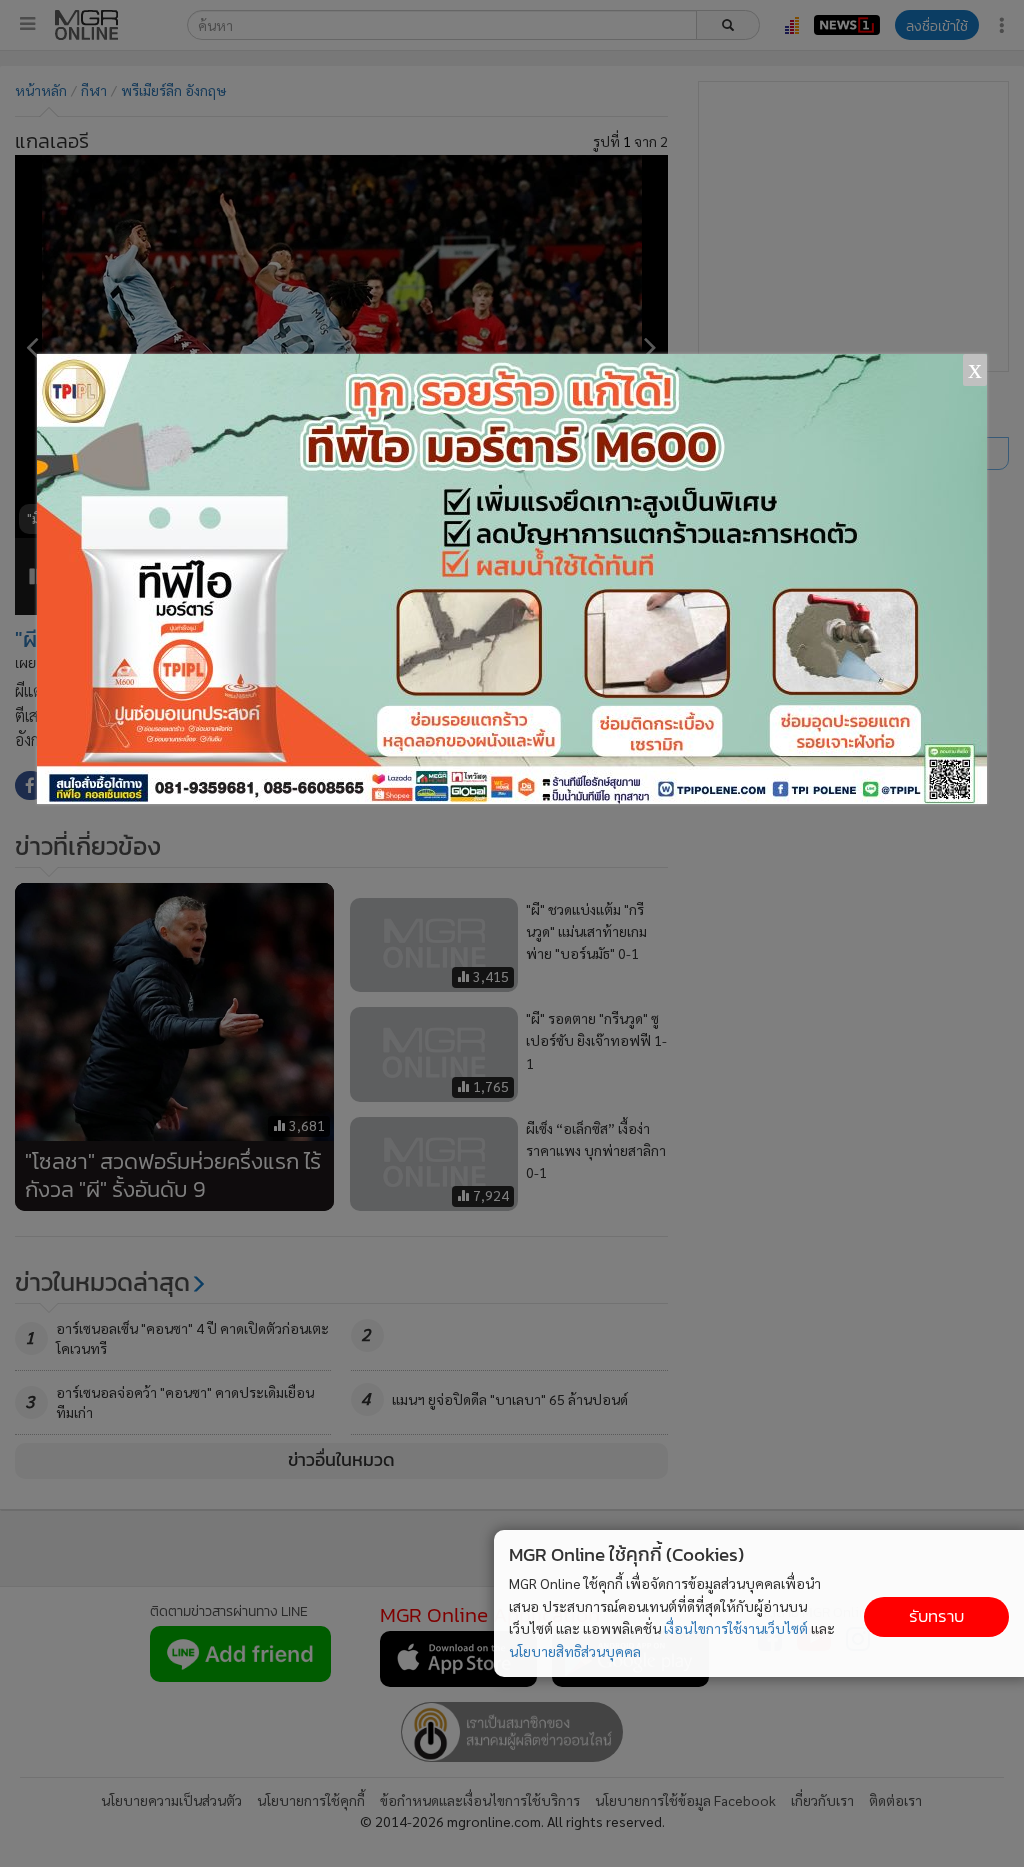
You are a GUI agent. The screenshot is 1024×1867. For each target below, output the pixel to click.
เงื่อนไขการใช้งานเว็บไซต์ (736, 1628)
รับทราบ (936, 1616)
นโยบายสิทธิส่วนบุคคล (575, 1651)
